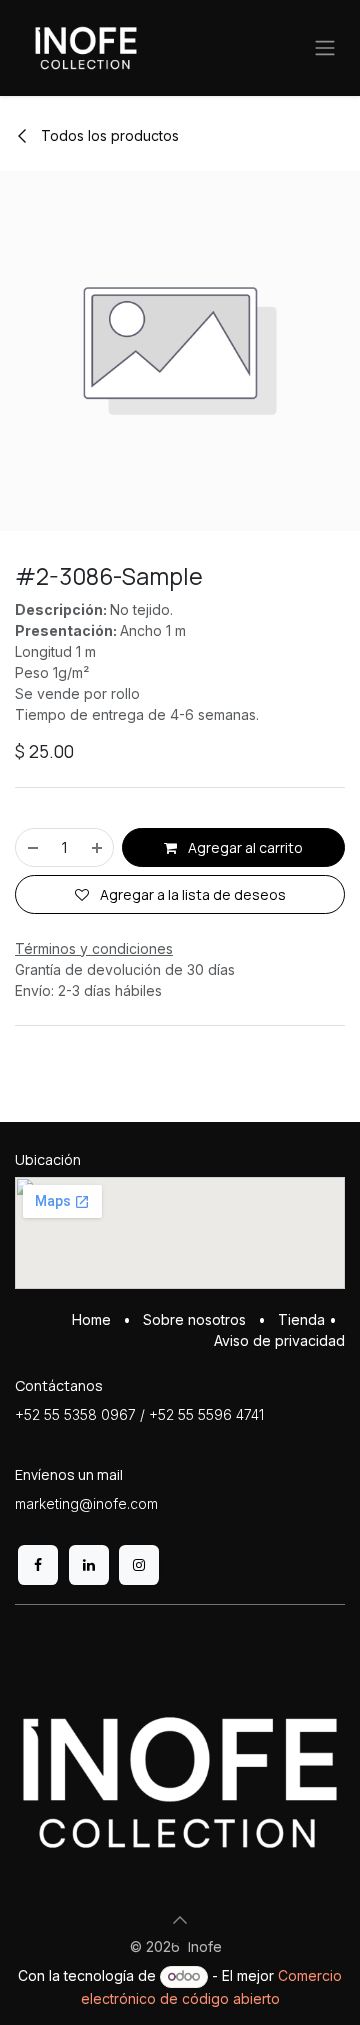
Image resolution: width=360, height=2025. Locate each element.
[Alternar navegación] (325, 48)
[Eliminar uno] (32, 847)
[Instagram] (139, 1565)
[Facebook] (38, 1565)
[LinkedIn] (89, 1565)
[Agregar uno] (98, 847)
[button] (180, 1920)
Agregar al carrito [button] (244, 847)
